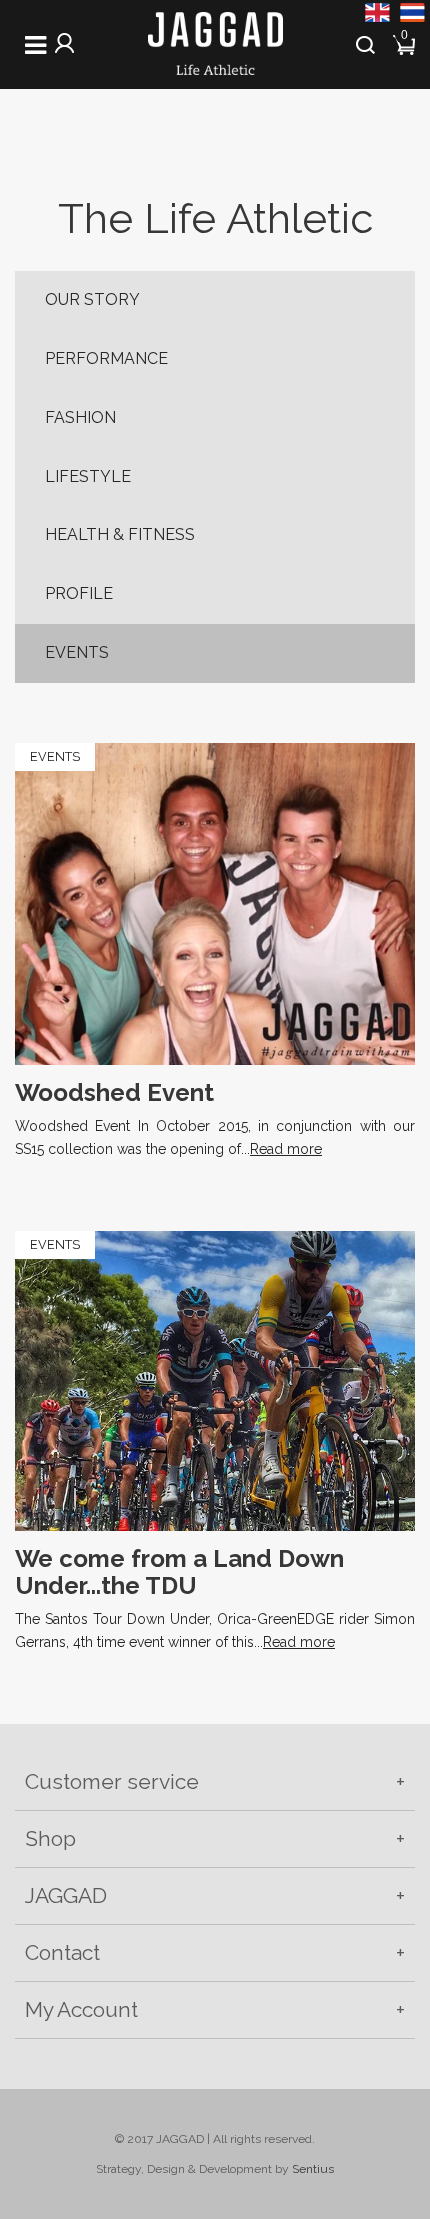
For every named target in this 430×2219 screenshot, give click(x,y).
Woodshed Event (114, 1092)
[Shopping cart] (405, 42)
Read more (286, 1149)
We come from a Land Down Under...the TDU (179, 1571)
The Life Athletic (215, 218)
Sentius (313, 2169)
